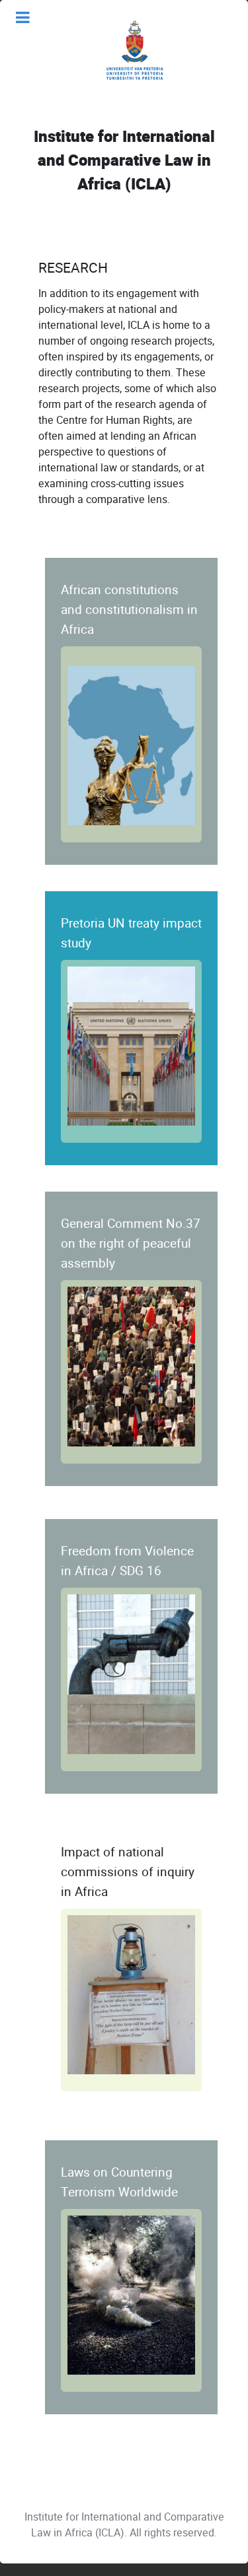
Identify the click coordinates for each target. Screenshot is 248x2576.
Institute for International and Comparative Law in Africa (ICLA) (124, 161)
